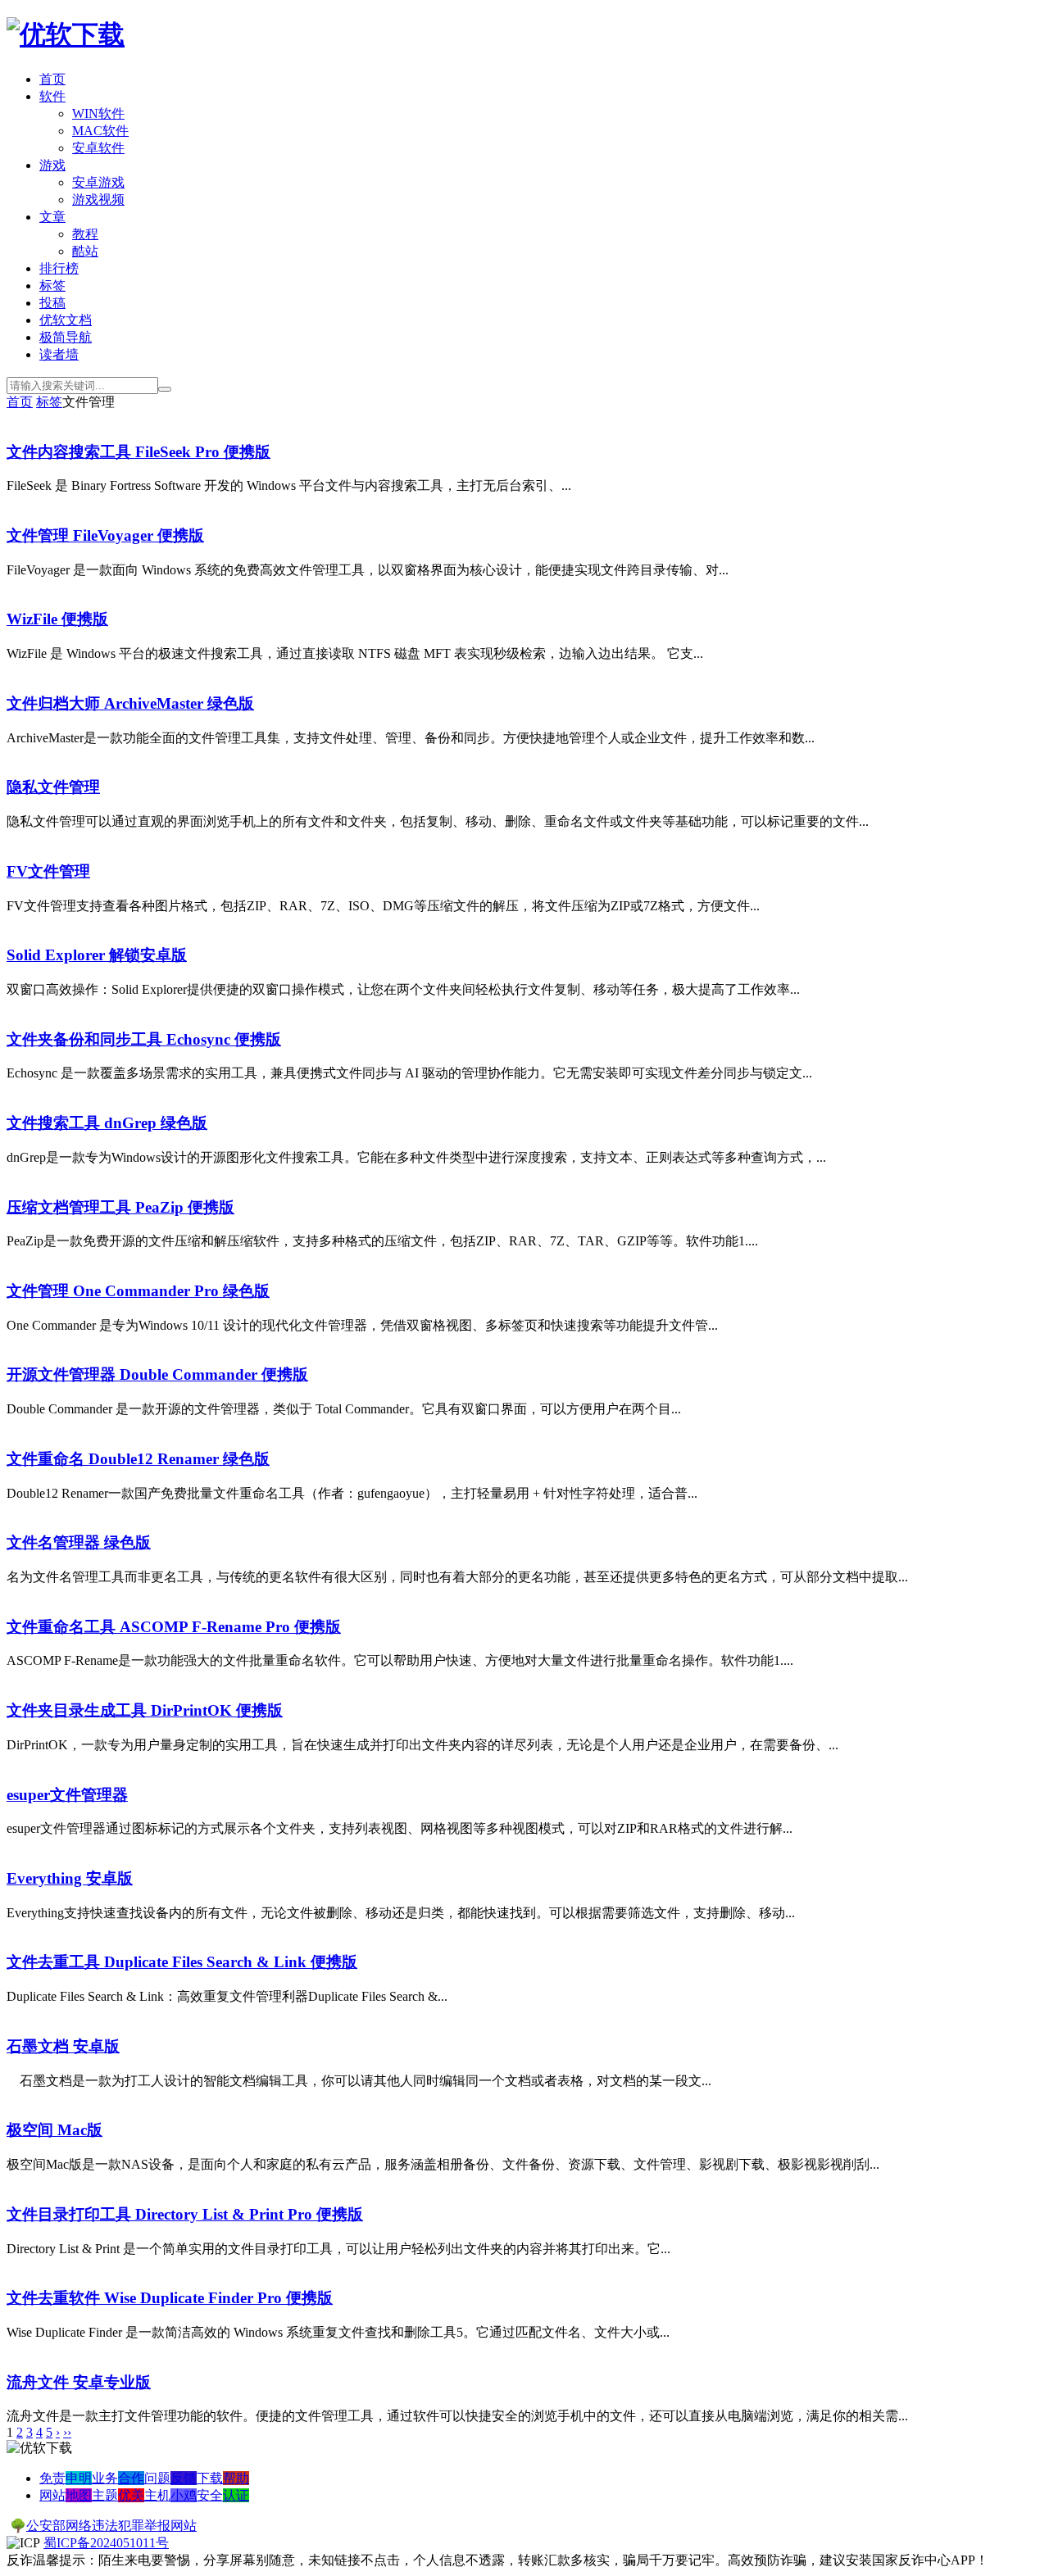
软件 (52, 96)
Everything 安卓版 (70, 1878)
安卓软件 (98, 148)
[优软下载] (66, 34)
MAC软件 (100, 131)
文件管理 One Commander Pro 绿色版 (138, 1291)
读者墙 (59, 354)
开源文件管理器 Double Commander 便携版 (157, 1374)
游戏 (52, 165)
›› (67, 2432)
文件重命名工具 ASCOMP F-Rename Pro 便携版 (174, 1627)
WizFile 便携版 (57, 619)
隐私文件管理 (53, 787)
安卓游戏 (98, 182)
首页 (52, 79)
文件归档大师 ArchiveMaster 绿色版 (130, 703)
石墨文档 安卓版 (63, 2046)
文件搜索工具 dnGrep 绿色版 (107, 1123)
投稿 (52, 303)
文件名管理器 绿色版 (79, 1542)
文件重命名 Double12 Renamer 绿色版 (138, 1459)
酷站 (85, 251)
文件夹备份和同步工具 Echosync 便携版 (144, 1039)
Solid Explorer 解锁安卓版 (97, 955)
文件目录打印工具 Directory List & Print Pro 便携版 (185, 2214)
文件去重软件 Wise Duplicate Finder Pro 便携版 (170, 2298)
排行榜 (59, 268)
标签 (52, 286)
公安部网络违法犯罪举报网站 (111, 2526)
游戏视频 (98, 200)
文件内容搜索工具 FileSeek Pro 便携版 (139, 452)
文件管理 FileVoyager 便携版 (105, 535)
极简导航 (66, 337)
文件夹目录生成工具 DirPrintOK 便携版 (145, 1710)
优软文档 (66, 320)
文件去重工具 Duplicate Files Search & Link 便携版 (182, 1962)
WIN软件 (98, 113)
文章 (52, 217)
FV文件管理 (48, 871)
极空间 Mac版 (54, 2130)
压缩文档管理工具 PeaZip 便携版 (120, 1207)
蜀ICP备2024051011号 (106, 2543)
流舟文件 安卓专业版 (79, 2382)
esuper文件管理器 (67, 1795)
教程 (85, 234)
